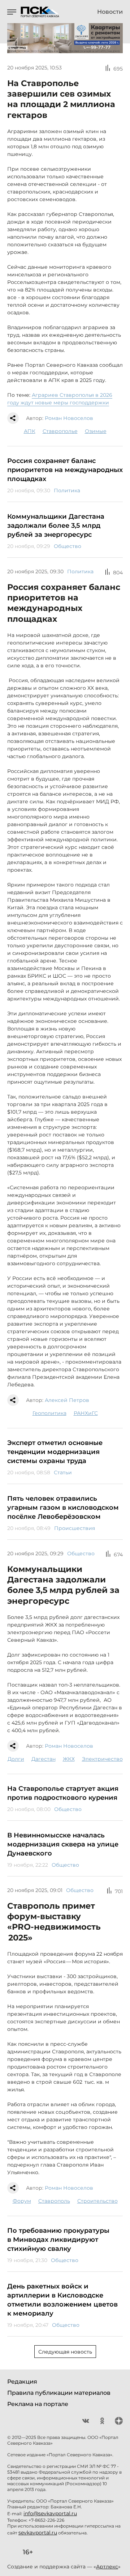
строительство (97, 2201)
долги (16, 1759)
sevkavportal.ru (38, 2533)
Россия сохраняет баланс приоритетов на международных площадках (65, 470)
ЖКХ (69, 1759)
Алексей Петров (67, 1400)
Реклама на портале (38, 2404)
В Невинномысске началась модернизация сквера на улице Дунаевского (63, 1844)
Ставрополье (60, 431)
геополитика (49, 1413)
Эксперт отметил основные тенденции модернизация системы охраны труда (55, 1452)
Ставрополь (54, 2201)
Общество (68, 546)
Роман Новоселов (69, 418)
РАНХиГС (86, 1413)
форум (22, 2201)
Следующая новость (65, 2352)
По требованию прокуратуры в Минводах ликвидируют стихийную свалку (58, 2240)
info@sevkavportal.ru (50, 2513)
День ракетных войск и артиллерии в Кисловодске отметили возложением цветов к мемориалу (62, 2300)
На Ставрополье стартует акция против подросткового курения (63, 1793)
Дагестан (44, 1759)
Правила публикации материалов (59, 2393)
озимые (96, 431)
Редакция (22, 2382)
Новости (110, 12)
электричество (102, 1759)
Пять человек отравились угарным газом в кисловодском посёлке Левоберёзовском (63, 1508)
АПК (30, 431)
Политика (67, 490)
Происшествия (75, 1528)
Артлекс (107, 2567)
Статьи (63, 1472)
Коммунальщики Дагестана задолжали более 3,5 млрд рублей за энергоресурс (56, 526)
